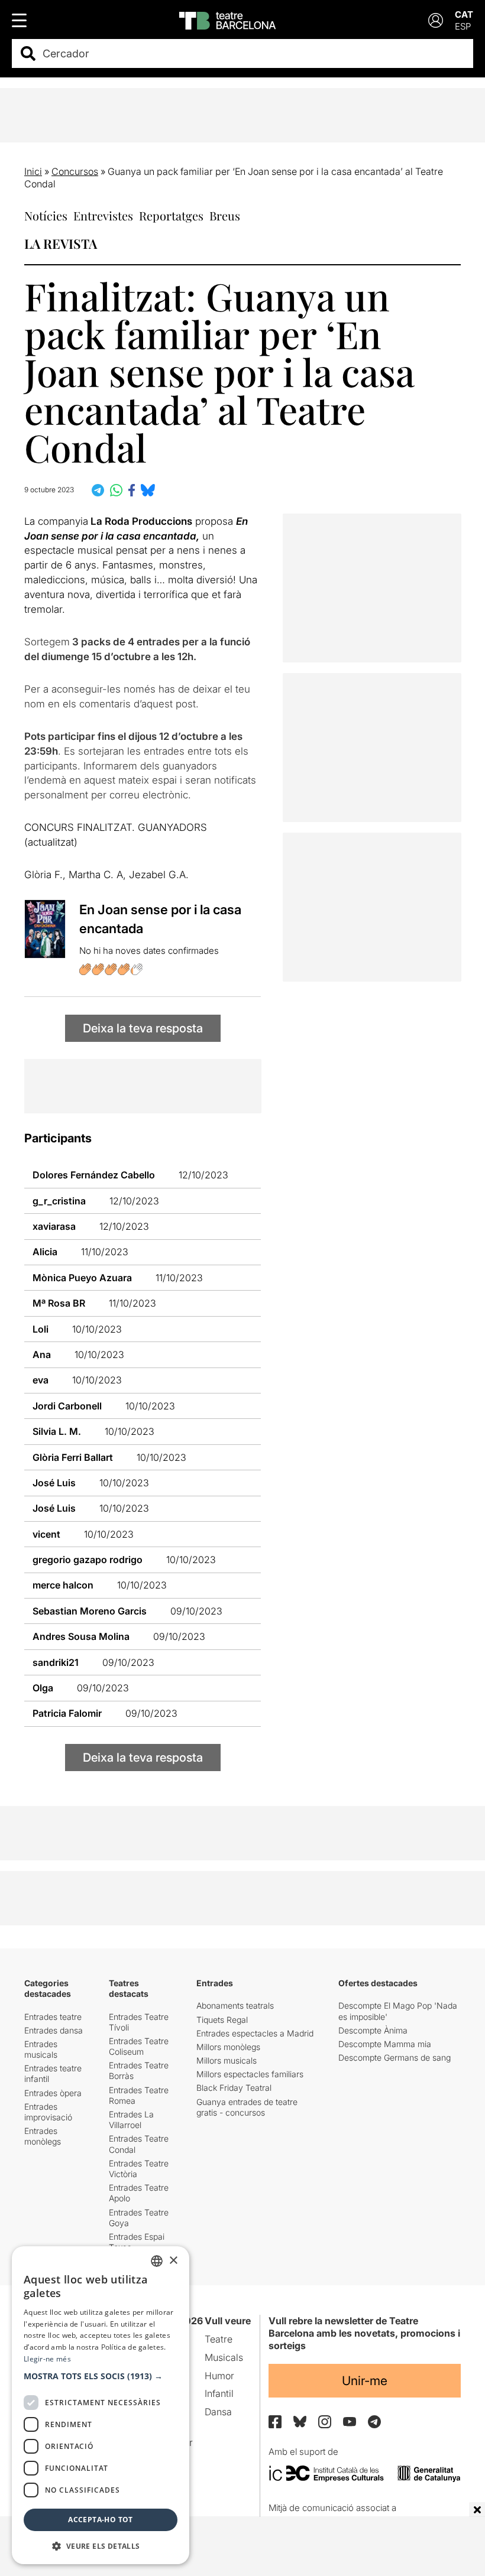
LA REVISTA (61, 243)
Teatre (219, 2339)
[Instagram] (325, 2422)
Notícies (46, 215)
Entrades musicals (41, 2049)
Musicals (224, 2357)
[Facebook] (275, 2422)
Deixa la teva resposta (143, 1028)
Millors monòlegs (228, 2047)
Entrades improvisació (48, 2112)
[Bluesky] (300, 2421)
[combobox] (253, 53)
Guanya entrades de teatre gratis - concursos (247, 2107)
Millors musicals (227, 2060)
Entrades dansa (54, 2030)
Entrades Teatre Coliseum (139, 2046)
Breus (225, 215)
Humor (219, 2376)
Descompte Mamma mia (385, 2044)
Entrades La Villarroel (131, 2119)
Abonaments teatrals (235, 2005)
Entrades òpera (53, 2093)
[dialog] (101, 2405)
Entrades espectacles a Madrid (255, 2033)
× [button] (173, 2261)
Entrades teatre (53, 2017)
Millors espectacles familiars (250, 2074)
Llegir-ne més (47, 2359)
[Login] (436, 20)
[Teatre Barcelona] (227, 21)
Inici (33, 171)
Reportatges (171, 215)
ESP (463, 26)
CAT (464, 14)
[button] (101, 2376)
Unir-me (365, 2381)
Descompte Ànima (373, 2030)
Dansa (218, 2412)
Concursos (75, 171)
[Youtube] (350, 2421)
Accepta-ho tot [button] (101, 2520)
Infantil (219, 2393)
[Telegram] (374, 2422)
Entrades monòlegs (43, 2136)
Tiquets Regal (222, 2020)
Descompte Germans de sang (395, 2057)
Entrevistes (103, 215)
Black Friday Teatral (234, 2088)
